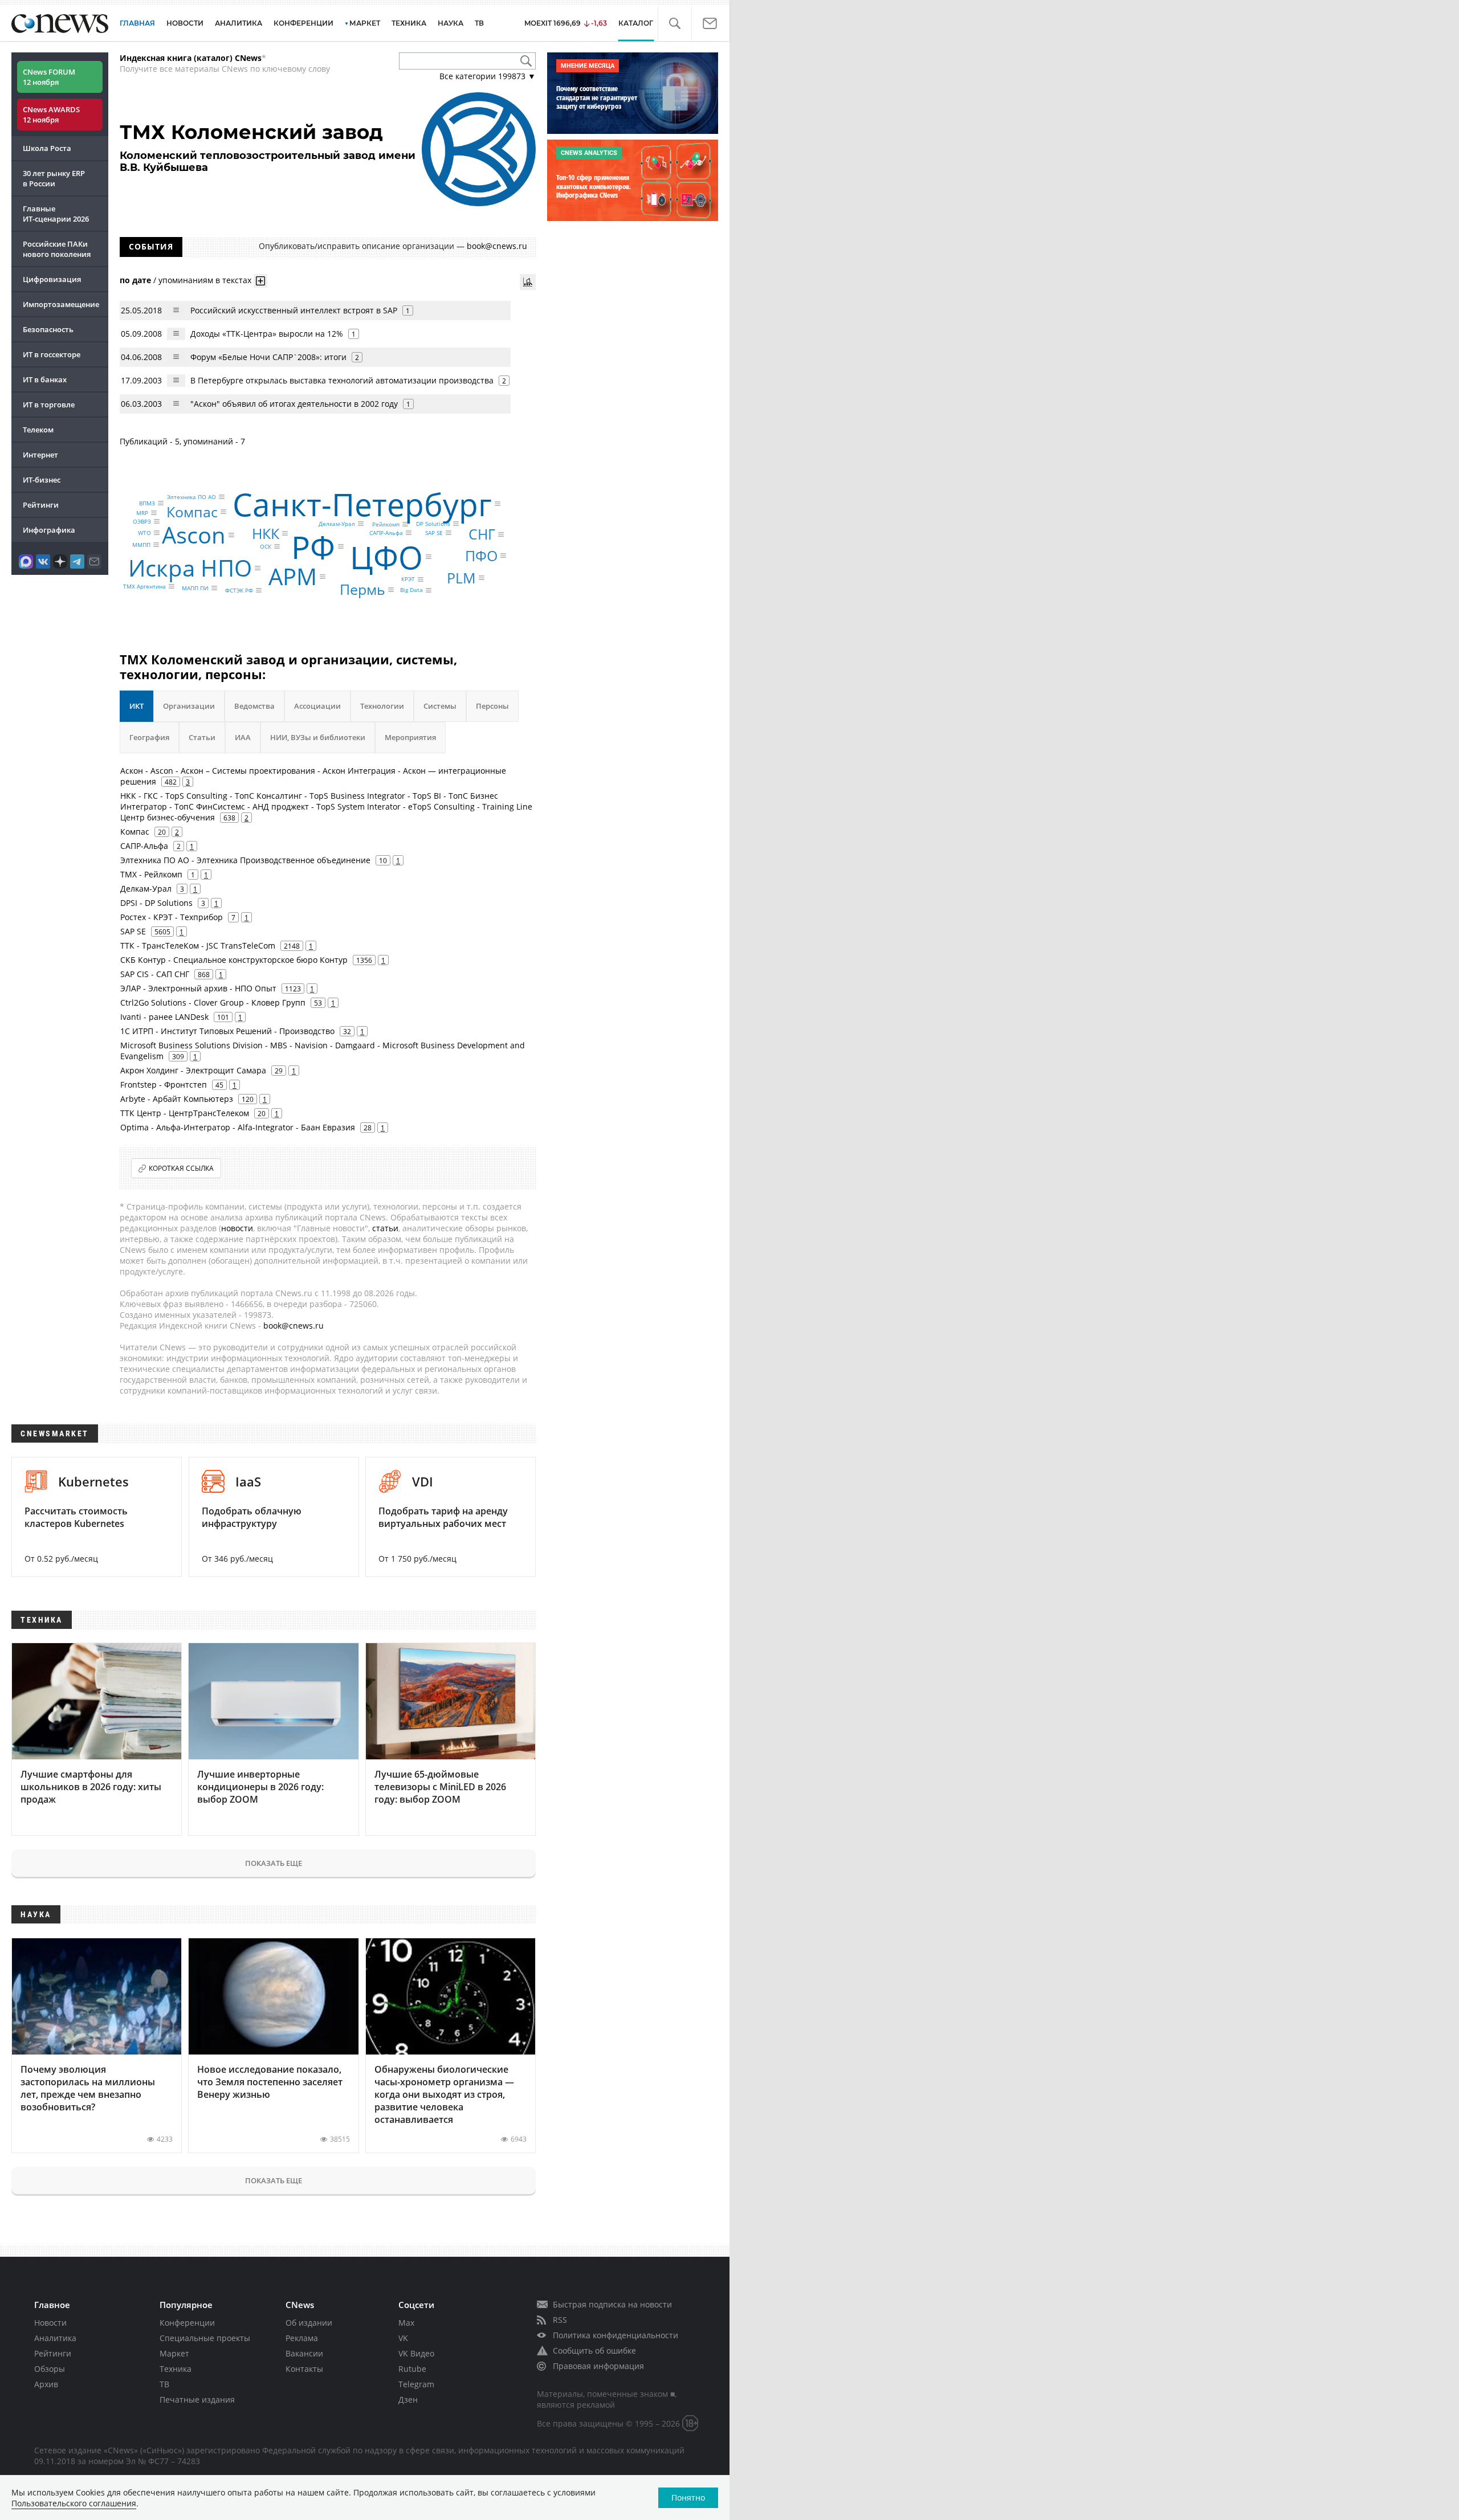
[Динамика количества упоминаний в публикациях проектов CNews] (528, 282)
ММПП (141, 545)
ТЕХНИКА (409, 23)
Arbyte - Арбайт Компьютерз (177, 1099)
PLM (461, 578)
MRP (142, 513)
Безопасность (48, 329)
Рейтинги (41, 505)
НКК (266, 533)
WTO (144, 533)
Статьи (202, 737)
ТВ (479, 23)
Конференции (187, 2323)
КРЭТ (408, 579)
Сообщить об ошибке (594, 2350)
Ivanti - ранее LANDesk (164, 1017)
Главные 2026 (56, 214)
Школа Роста (47, 148)
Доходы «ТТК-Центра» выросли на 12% (267, 334)
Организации (189, 706)
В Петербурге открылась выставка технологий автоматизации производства (342, 380)
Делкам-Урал (337, 524)
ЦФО (386, 556)
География (149, 737)
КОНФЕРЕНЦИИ (303, 23)
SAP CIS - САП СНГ (155, 974)
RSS (560, 2320)
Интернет (40, 455)
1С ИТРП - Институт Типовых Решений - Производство (227, 1031)
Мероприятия (410, 737)
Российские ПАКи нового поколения (57, 249)
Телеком (38, 430)
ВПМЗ (147, 503)
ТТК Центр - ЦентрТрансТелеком (185, 1113)
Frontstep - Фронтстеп (164, 1085)
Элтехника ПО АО (191, 497)
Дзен (408, 2399)
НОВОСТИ (185, 23)
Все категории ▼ (488, 76)
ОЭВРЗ (142, 521)
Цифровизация (52, 279)
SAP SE (434, 533)
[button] (675, 24)
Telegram (416, 2384)
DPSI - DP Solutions (156, 903)
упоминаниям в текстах (205, 280)
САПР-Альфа (386, 533)
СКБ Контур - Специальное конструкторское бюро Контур (234, 960)
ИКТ (136, 706)
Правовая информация (598, 2366)
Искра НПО (190, 568)
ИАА (243, 737)
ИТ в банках (45, 379)
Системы (440, 706)
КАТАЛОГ (636, 23)
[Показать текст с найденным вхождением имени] (260, 281)
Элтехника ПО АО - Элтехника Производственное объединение (245, 860)
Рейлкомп (386, 524)
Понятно (688, 2497)
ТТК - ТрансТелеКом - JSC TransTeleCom (198, 945)
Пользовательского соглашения (74, 2503)
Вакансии (304, 2353)
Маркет (174, 2353)
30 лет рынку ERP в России (54, 178)
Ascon (194, 535)
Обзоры (50, 2369)
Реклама (302, 2338)
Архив (46, 2384)
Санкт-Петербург (362, 503)
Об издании (309, 2323)
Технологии (382, 706)
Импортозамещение (61, 304)
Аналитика (239, 23)
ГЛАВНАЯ (137, 23)
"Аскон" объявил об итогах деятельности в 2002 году (294, 404)
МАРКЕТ (365, 23)
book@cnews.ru (497, 246)
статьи (385, 1228)
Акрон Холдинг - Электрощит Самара (193, 1070)
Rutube (412, 2369)
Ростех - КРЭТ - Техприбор (172, 917)
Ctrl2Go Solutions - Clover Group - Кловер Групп (213, 1002)
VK (403, 2338)
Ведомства (254, 706)
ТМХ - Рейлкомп (151, 874)
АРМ (293, 576)
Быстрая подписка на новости (612, 2304)
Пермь (362, 589)
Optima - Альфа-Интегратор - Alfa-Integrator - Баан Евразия (238, 1127)
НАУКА (451, 23)
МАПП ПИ (195, 588)
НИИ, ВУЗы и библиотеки (318, 737)
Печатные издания (197, 2399)
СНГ (482, 534)
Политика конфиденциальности (616, 2335)
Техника (176, 2369)
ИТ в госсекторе (52, 354)
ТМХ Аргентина (144, 586)
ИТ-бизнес (42, 480)
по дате (135, 280)
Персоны (492, 706)
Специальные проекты (205, 2338)
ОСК (266, 546)
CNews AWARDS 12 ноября (51, 115)
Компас (192, 511)
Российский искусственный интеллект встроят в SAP (294, 310)
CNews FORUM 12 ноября (49, 77)
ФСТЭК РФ (239, 590)
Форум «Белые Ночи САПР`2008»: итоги (268, 357)
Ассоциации (317, 706)
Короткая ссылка (181, 1168)
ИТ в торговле (49, 405)
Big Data (411, 590)
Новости (50, 2323)
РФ (313, 546)
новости (237, 1228)
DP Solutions (433, 524)
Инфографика (49, 530)
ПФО (481, 556)
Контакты (304, 2369)
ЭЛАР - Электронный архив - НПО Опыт (198, 988)
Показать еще (274, 1863)
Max (406, 2323)
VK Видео (416, 2353)
